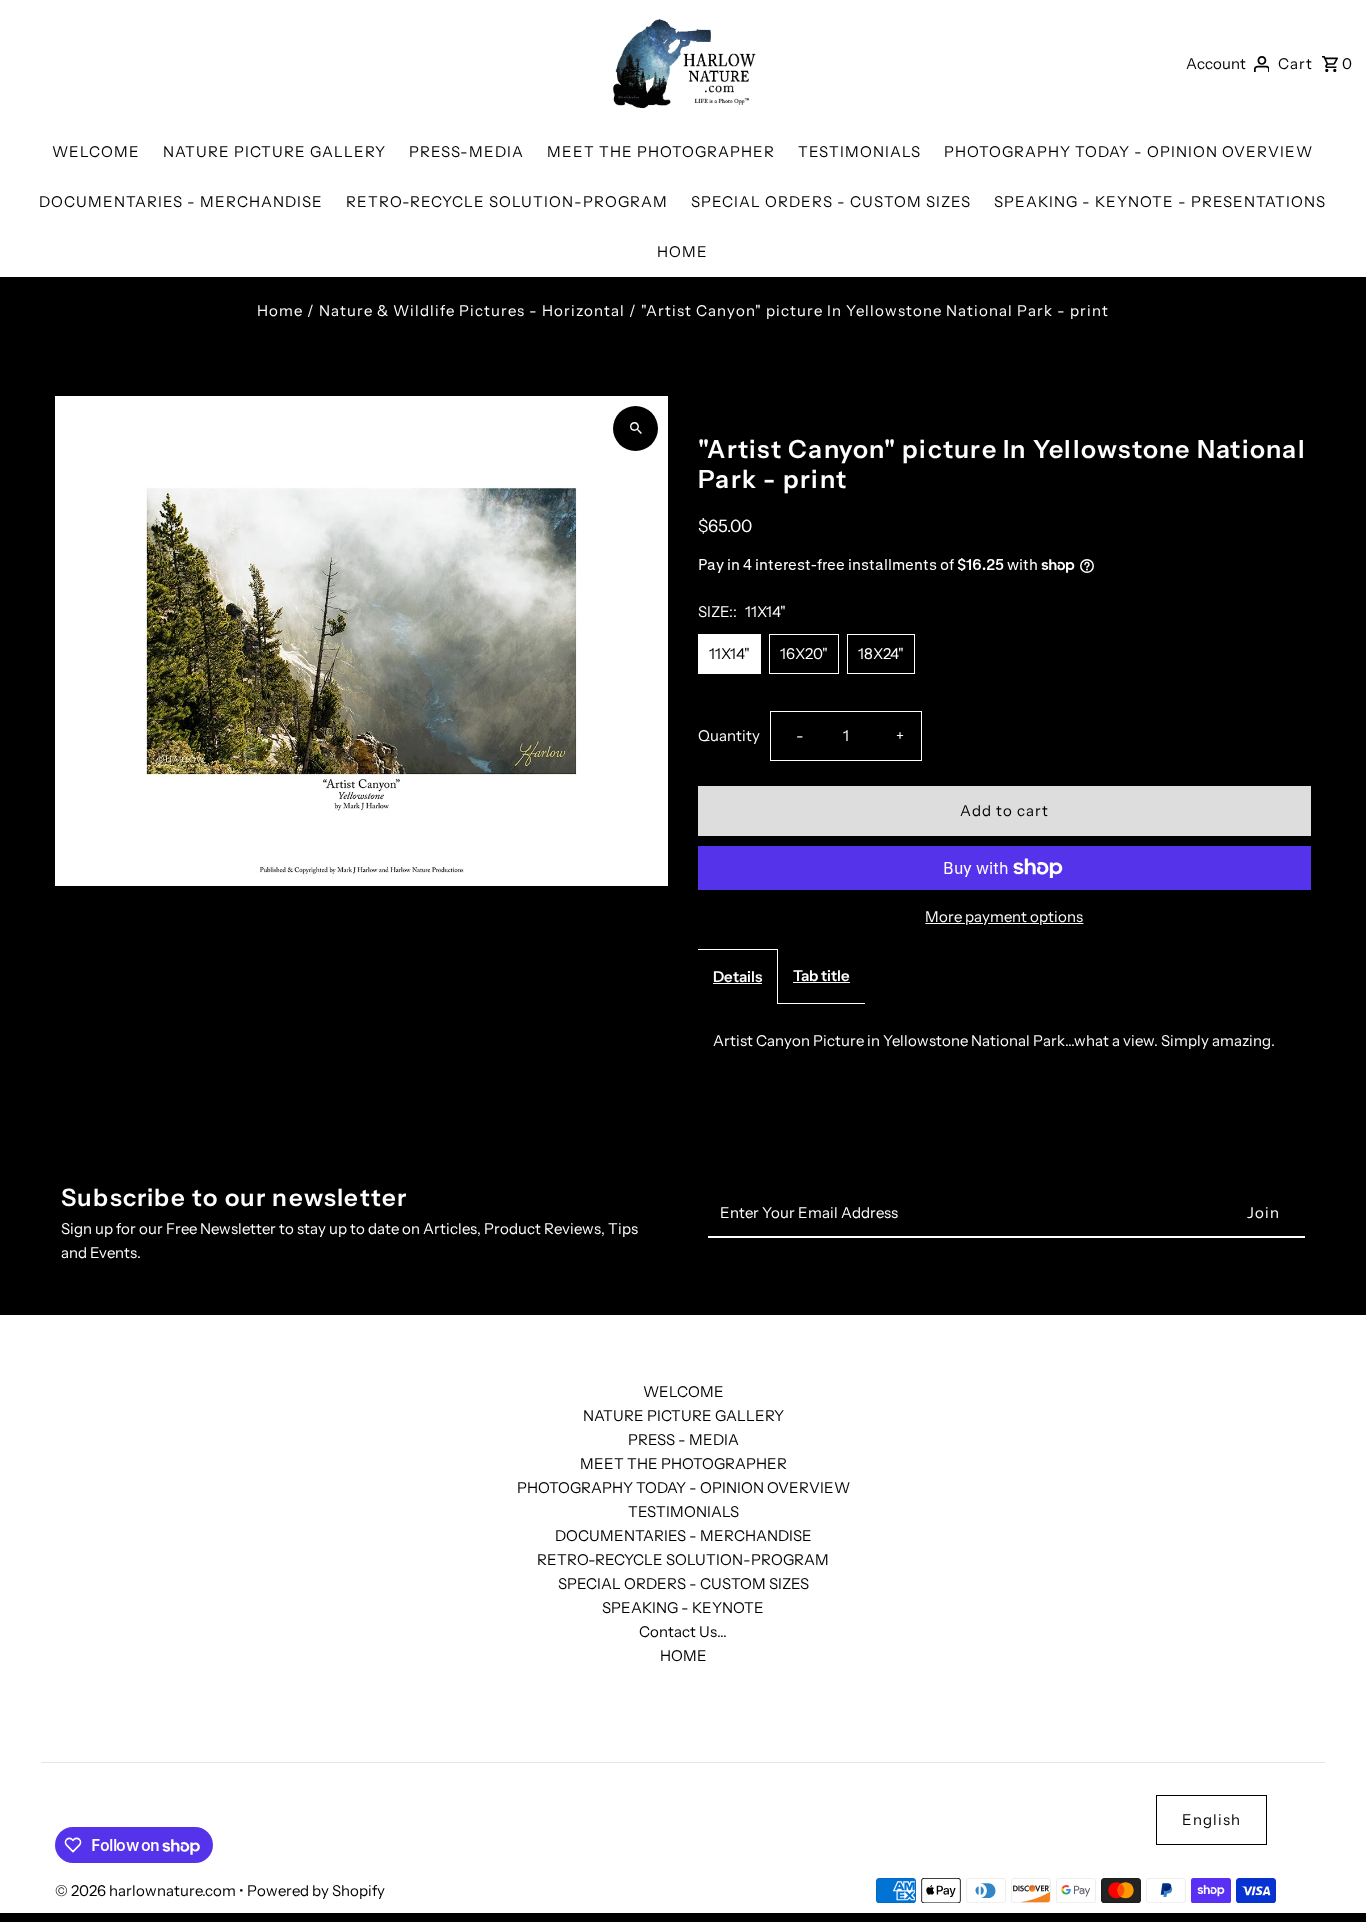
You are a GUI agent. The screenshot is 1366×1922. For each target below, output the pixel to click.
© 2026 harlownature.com (147, 1890)
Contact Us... (683, 1631)
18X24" (881, 653)
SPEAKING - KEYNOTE (683, 1607)
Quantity (729, 735)
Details (737, 976)
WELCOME (683, 1391)
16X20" (804, 653)
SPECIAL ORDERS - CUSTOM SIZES (683, 1583)
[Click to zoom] (635, 428)
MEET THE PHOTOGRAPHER (683, 1463)
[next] (1299, 410)
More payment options (1004, 916)
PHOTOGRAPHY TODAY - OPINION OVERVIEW (683, 1487)
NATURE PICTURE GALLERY (683, 1415)
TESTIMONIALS (683, 1511)
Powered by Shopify (316, 1890)
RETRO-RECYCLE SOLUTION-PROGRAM (683, 1559)
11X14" (729, 653)
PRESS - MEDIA (683, 1439)
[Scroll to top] (1323, 1869)
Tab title (821, 975)
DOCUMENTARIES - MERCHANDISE (683, 1535)
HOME (683, 1655)
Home (280, 310)
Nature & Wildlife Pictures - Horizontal (472, 310)
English (1211, 1819)
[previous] (1272, 410)
